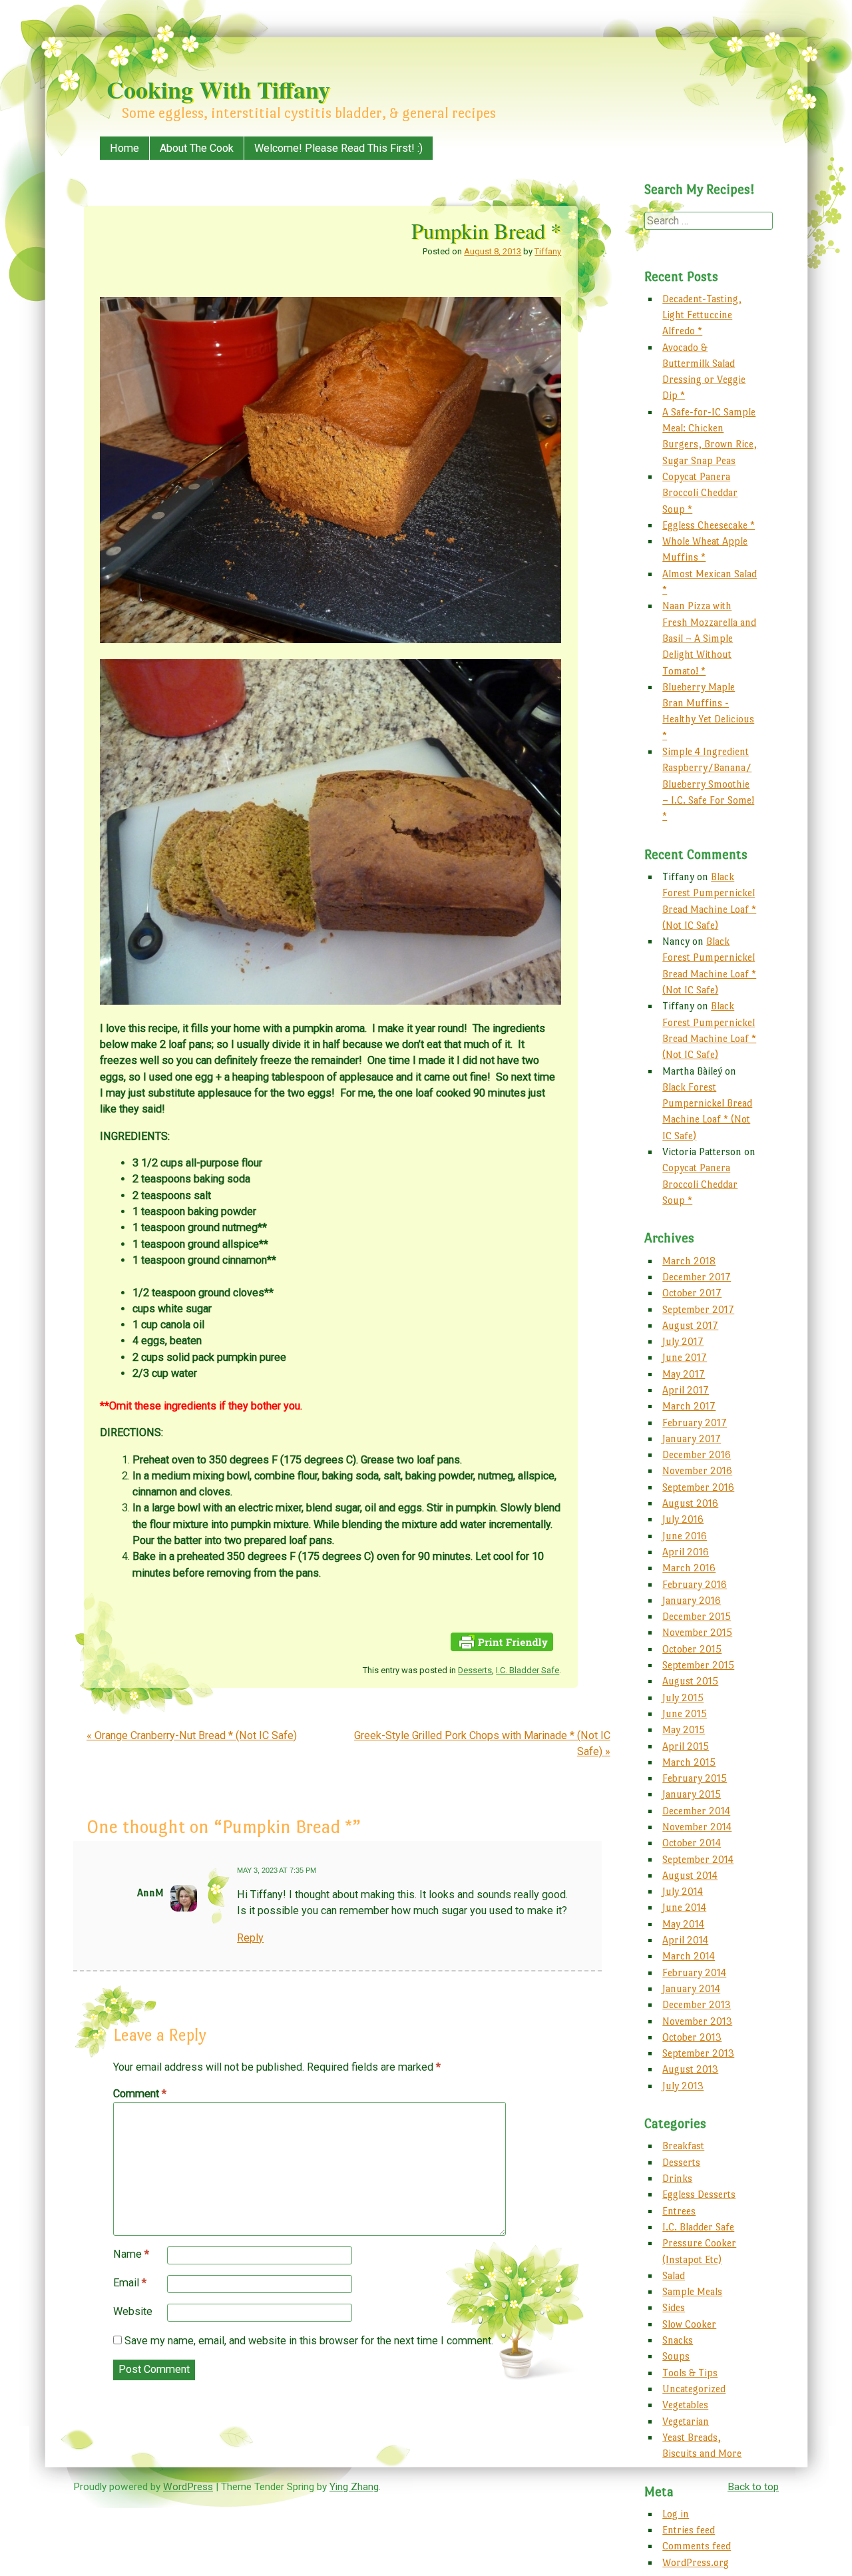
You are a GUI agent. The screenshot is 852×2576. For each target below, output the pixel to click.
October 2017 (692, 1293)
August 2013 (690, 2069)
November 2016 (697, 1470)
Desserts (475, 1670)
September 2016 (698, 1487)
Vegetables (685, 2405)
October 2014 (692, 1843)
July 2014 (683, 1891)
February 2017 (695, 1422)
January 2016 (692, 1600)
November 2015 (697, 1632)
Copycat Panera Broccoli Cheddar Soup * (700, 493)
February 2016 (695, 1584)
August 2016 (690, 1503)
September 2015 (698, 1665)
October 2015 (692, 1649)
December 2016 (697, 1454)
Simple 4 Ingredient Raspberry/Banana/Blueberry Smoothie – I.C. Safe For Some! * (708, 784)
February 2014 (694, 1972)
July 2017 (683, 1341)
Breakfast (683, 2146)
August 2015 (690, 1681)
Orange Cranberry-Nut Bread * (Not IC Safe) (192, 1735)
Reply (250, 1938)
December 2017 (697, 1277)
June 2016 (685, 1536)
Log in (676, 2514)
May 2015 (684, 1729)
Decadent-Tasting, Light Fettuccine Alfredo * (702, 315)
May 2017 (684, 1374)
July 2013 (683, 2086)
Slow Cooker (689, 2324)
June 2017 (685, 1357)
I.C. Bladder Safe (528, 1670)
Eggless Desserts (699, 2194)
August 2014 (690, 1875)
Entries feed (689, 2530)
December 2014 (696, 1811)
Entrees (679, 2211)
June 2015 (685, 1713)
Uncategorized (694, 2389)
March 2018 (689, 1261)
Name (131, 2254)
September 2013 (698, 2053)
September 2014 (698, 1859)
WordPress (188, 2487)
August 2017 (690, 1325)
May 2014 (683, 1924)
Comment (140, 2094)
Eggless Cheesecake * (709, 525)
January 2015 (692, 1794)
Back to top (753, 2487)
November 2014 (697, 1827)
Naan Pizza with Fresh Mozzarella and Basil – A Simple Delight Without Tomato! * (709, 638)
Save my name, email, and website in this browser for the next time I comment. (309, 2341)
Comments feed (697, 2546)
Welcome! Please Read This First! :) (338, 148)
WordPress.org (696, 2562)
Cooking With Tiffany (218, 89)
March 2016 (689, 1568)
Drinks (677, 2178)
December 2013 (697, 2004)
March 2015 (689, 1762)
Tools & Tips (690, 2373)
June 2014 (684, 1907)
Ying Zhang (354, 2487)
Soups (676, 2356)
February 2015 (695, 1778)
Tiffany (548, 251)
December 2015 (697, 1616)
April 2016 (686, 1552)
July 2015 (683, 1697)
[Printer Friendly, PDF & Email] (502, 1648)
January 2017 (692, 1438)
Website (133, 2311)
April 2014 (685, 1940)
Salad (674, 2275)
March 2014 (689, 1956)
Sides (674, 2307)
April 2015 (686, 1746)
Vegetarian (686, 2421)
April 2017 (686, 1390)
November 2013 (697, 2021)
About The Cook (197, 148)
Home (124, 148)
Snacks (678, 2340)
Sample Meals (692, 2291)
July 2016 (683, 1519)
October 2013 (692, 2037)
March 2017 (689, 1406)
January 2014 (691, 1988)
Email (130, 2283)
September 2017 (698, 1309)
